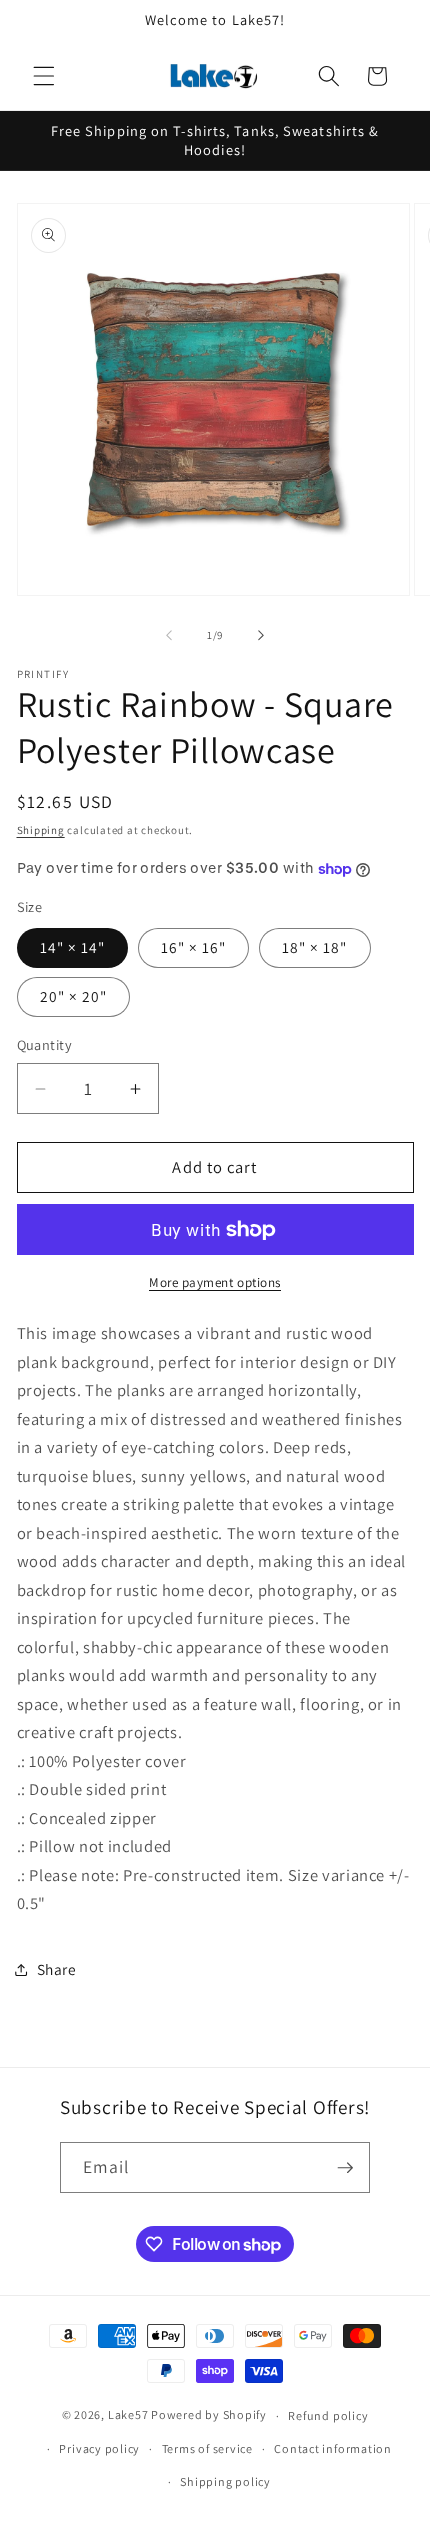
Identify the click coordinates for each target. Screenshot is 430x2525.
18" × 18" (315, 947)
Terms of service (207, 2448)
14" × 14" (73, 947)
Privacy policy (99, 2448)
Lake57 (128, 2415)
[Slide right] (261, 635)
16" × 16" (194, 947)
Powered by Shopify (209, 2415)
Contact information (333, 2448)
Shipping (41, 830)
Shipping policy (225, 2481)
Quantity (45, 1044)
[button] (44, 76)
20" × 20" (74, 996)
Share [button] (57, 1969)
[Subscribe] (345, 2168)
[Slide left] (169, 635)
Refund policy (328, 2415)
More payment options (215, 1282)
